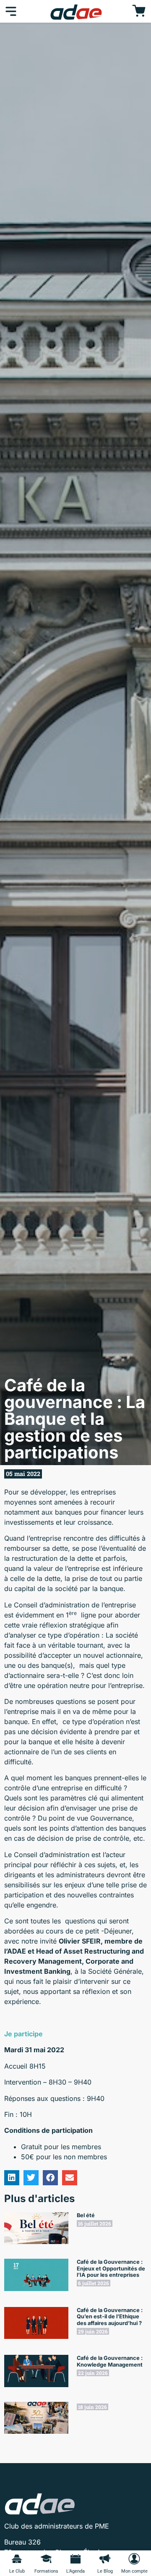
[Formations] (46, 2559)
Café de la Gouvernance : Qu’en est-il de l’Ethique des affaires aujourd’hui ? (110, 2317)
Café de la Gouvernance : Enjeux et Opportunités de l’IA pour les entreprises (111, 2268)
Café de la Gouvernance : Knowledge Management (110, 2361)
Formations (46, 2571)
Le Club (17, 2571)
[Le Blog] (105, 2559)
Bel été (86, 2215)
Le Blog (105, 2571)
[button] (12, 2178)
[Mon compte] (134, 2559)
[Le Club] (17, 2559)
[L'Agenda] (75, 2559)
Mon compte (134, 2571)
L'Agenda (75, 2571)
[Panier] (139, 11)
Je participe (23, 2034)
